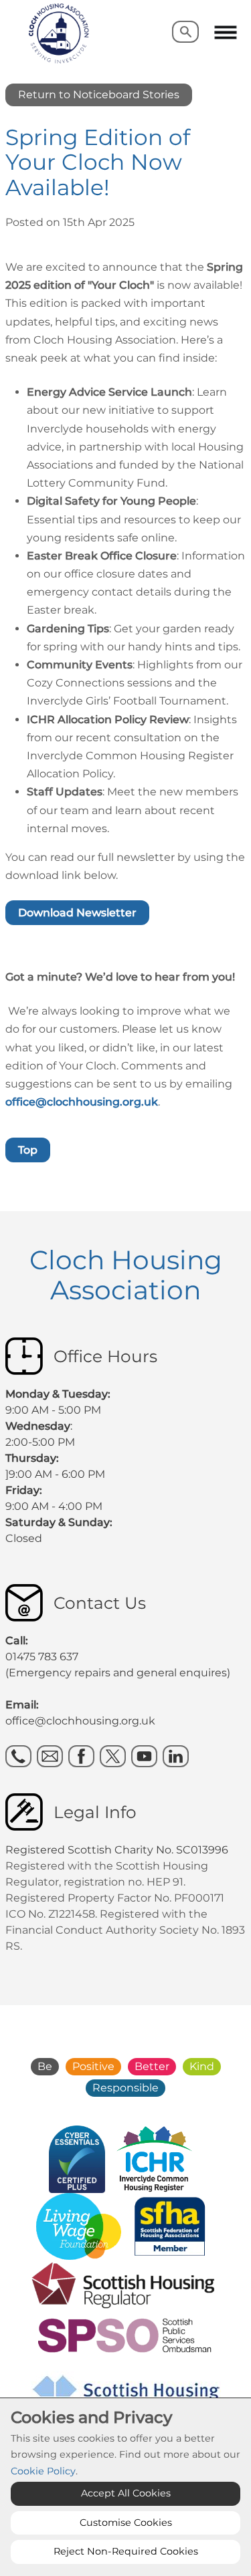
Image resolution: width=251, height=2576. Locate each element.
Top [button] (28, 1150)
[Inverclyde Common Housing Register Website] (155, 2158)
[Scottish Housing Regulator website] (123, 2284)
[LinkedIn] (176, 1756)
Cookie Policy (43, 2471)
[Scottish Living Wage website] (79, 2225)
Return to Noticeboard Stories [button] (99, 95)
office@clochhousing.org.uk (82, 1102)
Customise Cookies (126, 2523)
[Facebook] (81, 1756)
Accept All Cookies (126, 2493)
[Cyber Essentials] (77, 2158)
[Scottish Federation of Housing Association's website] (170, 2225)
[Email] (50, 1756)
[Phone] (18, 1756)
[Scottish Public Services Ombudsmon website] (125, 2334)
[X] (113, 1756)
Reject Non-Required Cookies (126, 2551)
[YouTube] (144, 1756)
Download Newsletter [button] (77, 913)
